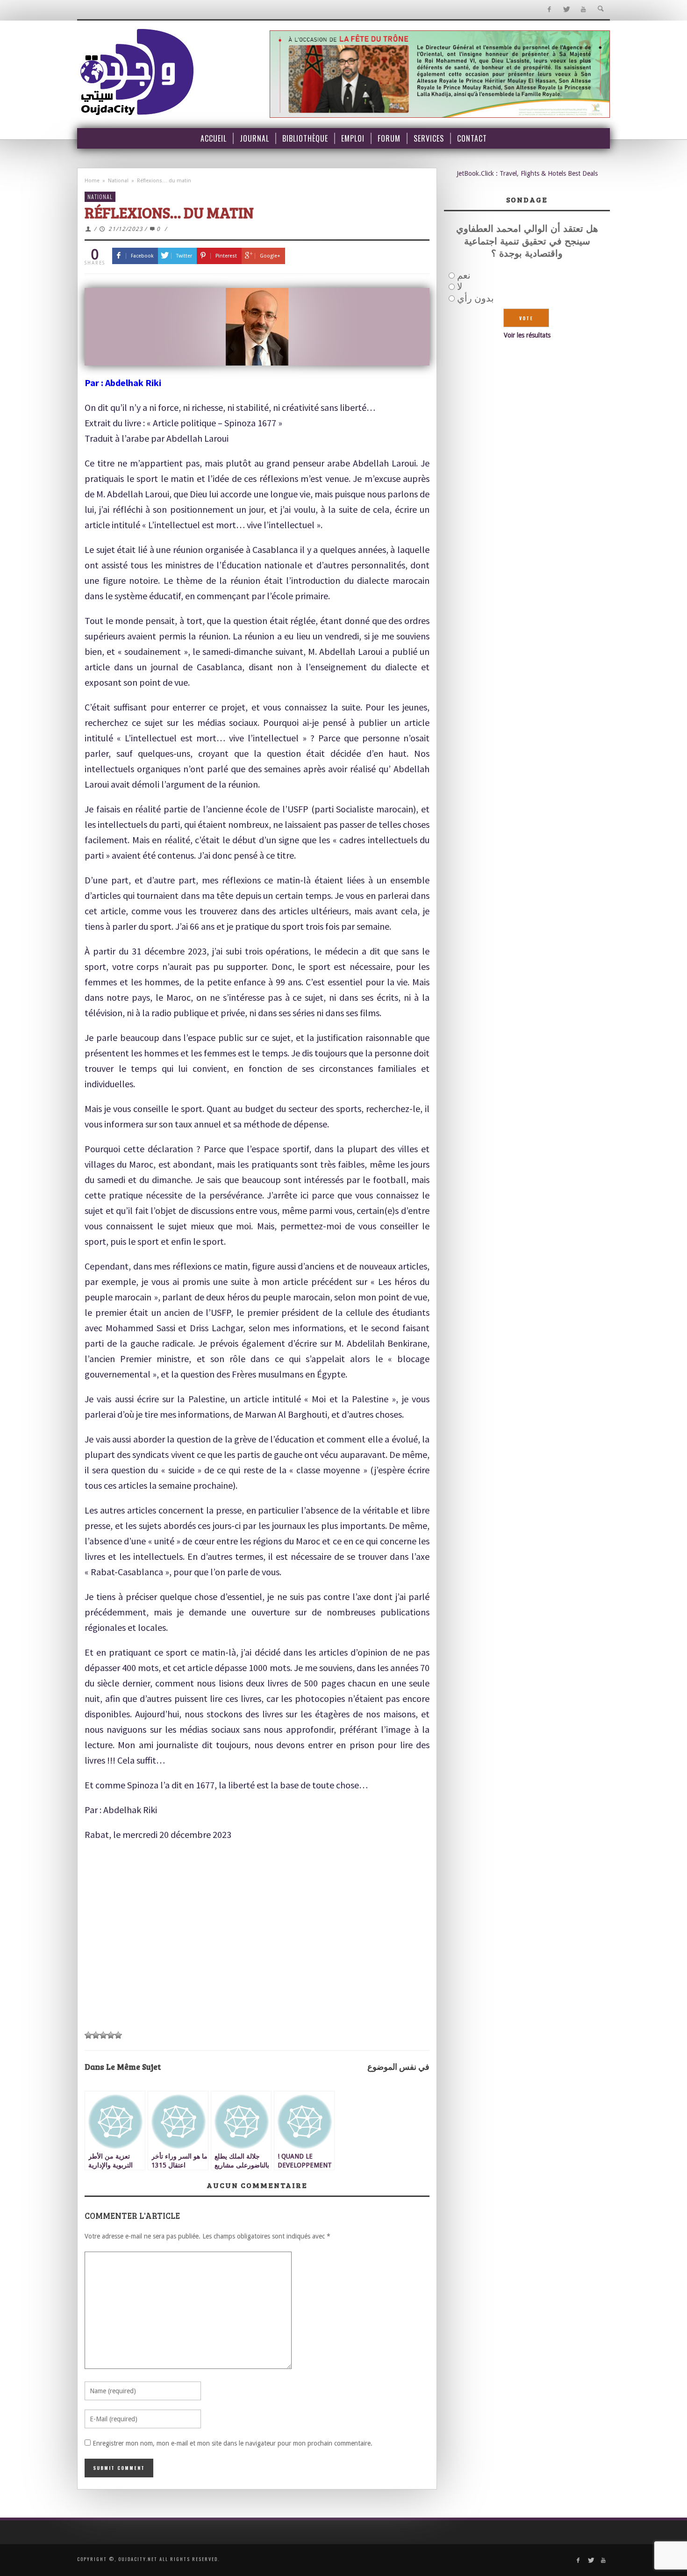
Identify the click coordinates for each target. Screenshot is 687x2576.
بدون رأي (476, 298)
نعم (464, 275)
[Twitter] (566, 10)
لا (460, 287)
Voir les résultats (527, 335)
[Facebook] (549, 10)
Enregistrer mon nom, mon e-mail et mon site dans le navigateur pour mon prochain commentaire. (233, 2443)
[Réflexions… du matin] (257, 327)
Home (92, 181)
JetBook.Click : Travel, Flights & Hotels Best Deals (527, 173)
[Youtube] (583, 10)
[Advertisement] (257, 1955)
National (118, 181)
